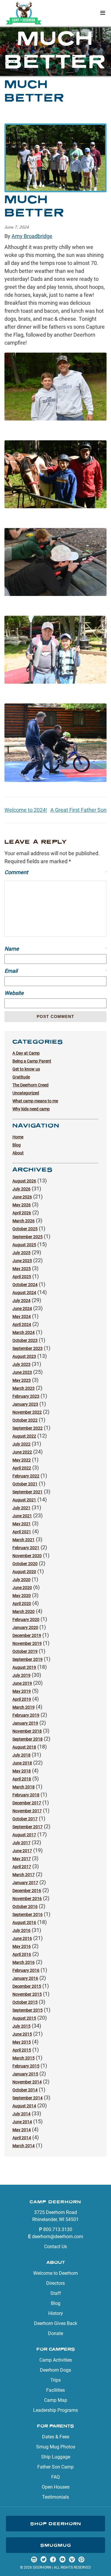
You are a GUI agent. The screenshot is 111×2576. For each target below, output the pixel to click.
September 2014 (28, 2098)
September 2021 (28, 1492)
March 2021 (24, 1540)
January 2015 (25, 2074)
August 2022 (24, 1436)
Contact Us (55, 2247)
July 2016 (21, 1930)
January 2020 (25, 1627)
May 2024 (22, 1316)
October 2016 (25, 1907)
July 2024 (21, 1301)
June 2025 (22, 1261)
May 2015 (22, 2042)
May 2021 (22, 1524)
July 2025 (21, 1253)
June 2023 (22, 1372)
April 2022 (22, 1468)
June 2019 (22, 1683)
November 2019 (27, 1643)
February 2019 (26, 1715)
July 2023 (21, 1364)
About (18, 1153)
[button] (103, 13)
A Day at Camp (26, 1053)
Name (55, 949)
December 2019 (27, 1635)
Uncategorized (26, 1093)
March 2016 (24, 1962)
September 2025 (28, 1237)
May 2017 (22, 1859)
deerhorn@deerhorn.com (58, 2237)
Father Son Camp (55, 2467)
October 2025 (25, 1229)
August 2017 (24, 1835)
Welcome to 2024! (26, 810)
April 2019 (22, 1699)
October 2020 (25, 1564)
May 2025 (22, 1269)
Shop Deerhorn (56, 2524)
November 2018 (27, 1731)
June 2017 (22, 1851)
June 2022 (22, 1452)
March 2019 (24, 1707)
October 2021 (25, 1484)
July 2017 (21, 1843)
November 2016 (27, 1899)
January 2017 (25, 1883)
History (56, 2313)
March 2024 (24, 1332)
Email (55, 971)
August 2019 (24, 1667)
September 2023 (28, 1348)
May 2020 (22, 1596)
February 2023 (26, 1396)
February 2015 (26, 2066)
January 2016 (25, 1978)
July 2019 (21, 1675)
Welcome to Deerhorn (55, 2273)
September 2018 (28, 1739)
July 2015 (21, 2026)
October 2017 (25, 1819)
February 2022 (26, 1476)
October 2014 (25, 2090)
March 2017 (24, 1875)
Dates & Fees (56, 2437)
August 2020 (24, 1572)
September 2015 (28, 2010)
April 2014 (22, 2138)
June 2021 (22, 1516)
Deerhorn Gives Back (56, 2323)
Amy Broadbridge (32, 236)
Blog (17, 1145)
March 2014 (24, 2146)
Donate (55, 2333)
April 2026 (22, 1213)
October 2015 (25, 2002)
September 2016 (28, 1915)
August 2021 (24, 1500)
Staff (56, 2293)
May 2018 (22, 1771)
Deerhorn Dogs (55, 2370)
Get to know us (26, 1069)
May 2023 (22, 1380)
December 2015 (27, 1986)
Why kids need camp (31, 1109)
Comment (55, 872)
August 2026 (24, 1181)
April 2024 (22, 1324)
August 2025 (24, 1245)
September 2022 (28, 1428)
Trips (55, 2380)
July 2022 (21, 1444)
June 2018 (22, 1763)
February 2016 (26, 1970)
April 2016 (22, 1954)
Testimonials (55, 2497)
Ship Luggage (56, 2457)
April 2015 (22, 2050)
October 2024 (25, 1285)
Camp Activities (56, 2360)
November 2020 (27, 1556)
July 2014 (21, 2114)
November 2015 (27, 1994)
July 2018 (21, 1755)
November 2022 (27, 1412)
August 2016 (24, 1922)
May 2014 (22, 2130)
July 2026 (21, 1189)
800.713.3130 (58, 2229)
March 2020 (24, 1612)
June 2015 (22, 2034)
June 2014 (22, 2122)
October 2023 (25, 1340)
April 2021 (22, 1532)
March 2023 (24, 1388)
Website (14, 993)
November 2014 (27, 2082)
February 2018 (26, 1795)
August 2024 (24, 1293)
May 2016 (22, 1946)
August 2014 (24, 2106)
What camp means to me (35, 1101)
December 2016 (27, 1891)
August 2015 (24, 2018)
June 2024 (22, 1309)
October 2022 (25, 1420)
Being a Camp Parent (32, 1061)
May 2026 (22, 1205)
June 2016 (22, 1938)
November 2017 (27, 1811)
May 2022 (22, 1460)
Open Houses (56, 2487)
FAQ (55, 2477)
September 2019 (28, 1659)
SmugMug (56, 2545)
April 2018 (22, 1779)
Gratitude (21, 1077)
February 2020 (26, 1619)
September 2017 (28, 1827)
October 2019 (25, 1651)
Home (18, 1137)
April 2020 (22, 1604)
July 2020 (21, 1580)
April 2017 (22, 1867)
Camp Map (56, 2400)
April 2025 (22, 1277)
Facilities (55, 2390)
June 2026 (22, 1197)
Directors (55, 2283)
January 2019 (25, 1723)
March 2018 (24, 1787)
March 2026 (24, 1221)
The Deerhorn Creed (30, 1085)
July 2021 (21, 1508)
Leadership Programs (55, 2410)
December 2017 (27, 1803)
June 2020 (22, 1588)
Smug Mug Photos (56, 2447)
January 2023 (25, 1404)
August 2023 (24, 1356)
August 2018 (24, 1747)
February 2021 (26, 1548)
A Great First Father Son (78, 810)
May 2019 (22, 1691)
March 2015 (24, 2058)
